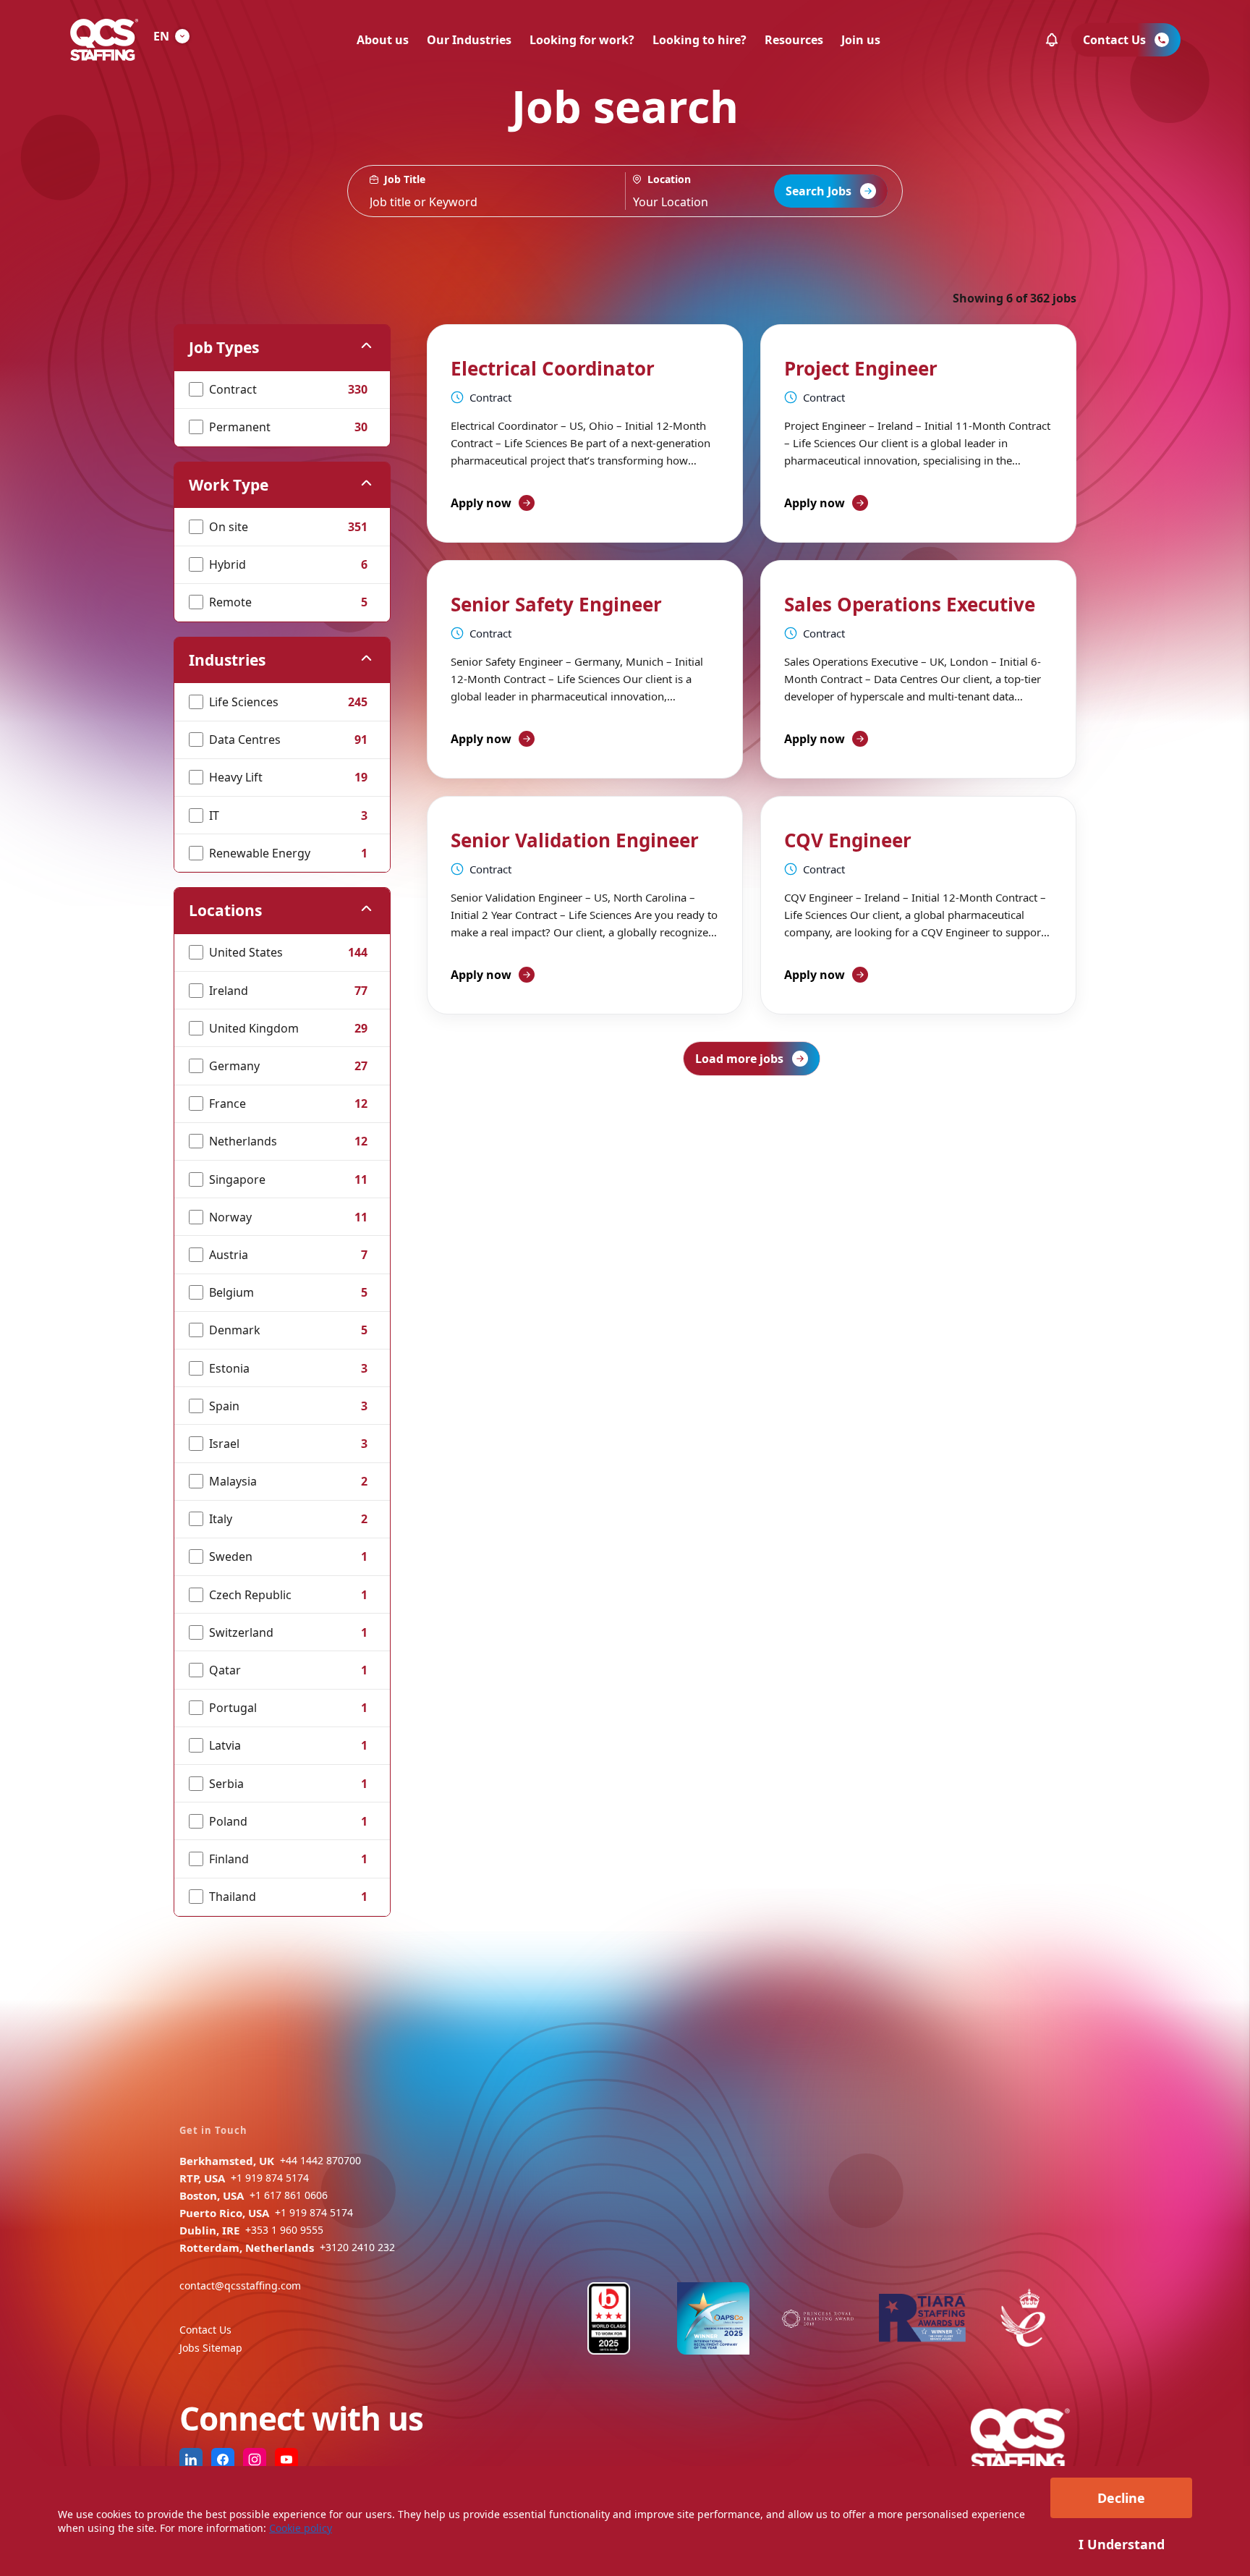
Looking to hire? (700, 40)
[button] (1052, 40)
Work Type (229, 485)
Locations (225, 910)
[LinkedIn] (191, 2460)
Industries (227, 660)
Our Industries (469, 40)
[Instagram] (255, 2460)
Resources (794, 40)
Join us (861, 40)
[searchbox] (486, 191)
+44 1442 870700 (320, 2160)
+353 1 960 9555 (284, 2230)
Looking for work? (582, 40)
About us (383, 40)
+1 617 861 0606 (289, 2195)
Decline (1121, 2498)
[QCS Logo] (104, 40)
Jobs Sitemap (211, 2348)
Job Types (224, 347)
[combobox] (713, 191)
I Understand (1122, 2544)
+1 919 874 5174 (270, 2178)
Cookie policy (301, 2528)
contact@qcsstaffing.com (240, 2285)
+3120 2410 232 (357, 2247)
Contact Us (205, 2330)
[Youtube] (286, 2460)
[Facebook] (223, 2460)
